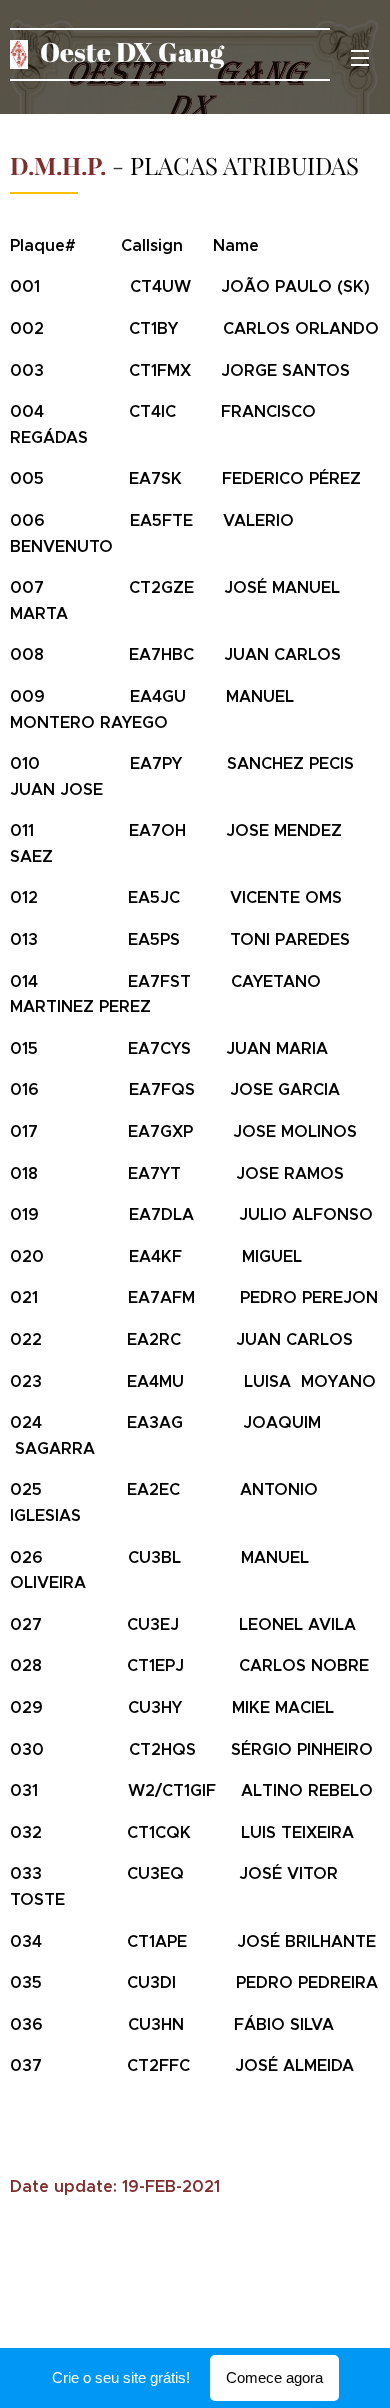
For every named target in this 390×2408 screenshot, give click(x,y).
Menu (360, 57)
